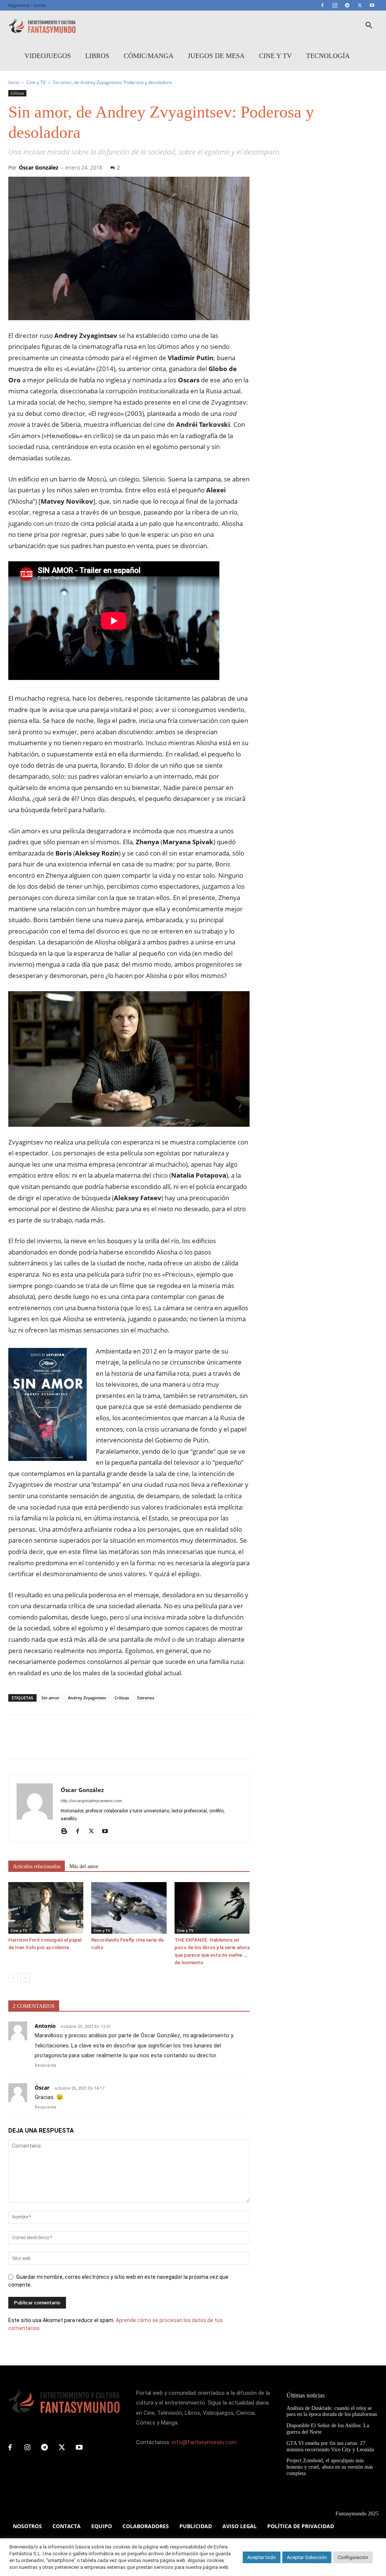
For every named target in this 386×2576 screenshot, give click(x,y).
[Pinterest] (51, 1743)
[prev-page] (13, 1978)
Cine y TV (275, 56)
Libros (97, 56)
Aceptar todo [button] (262, 2557)
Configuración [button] (353, 2557)
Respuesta (45, 2065)
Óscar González (39, 167)
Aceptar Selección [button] (307, 2557)
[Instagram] (335, 5)
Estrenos (146, 1698)
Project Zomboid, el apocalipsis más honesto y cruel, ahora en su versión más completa (330, 2467)
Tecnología (328, 56)
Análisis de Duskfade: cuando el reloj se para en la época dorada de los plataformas (332, 2411)
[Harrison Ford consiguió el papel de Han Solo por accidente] (46, 1908)
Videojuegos (48, 56)
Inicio (14, 82)
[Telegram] (347, 5)
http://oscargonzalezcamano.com (91, 1801)
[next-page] (25, 1978)
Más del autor (84, 1866)
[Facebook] (322, 5)
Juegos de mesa (216, 56)
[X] (360, 5)
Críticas (17, 93)
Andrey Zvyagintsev (87, 1698)
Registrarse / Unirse (27, 5)
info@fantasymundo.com (204, 2442)
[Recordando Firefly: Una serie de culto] (129, 1908)
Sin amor (51, 1698)
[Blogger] (67, 1832)
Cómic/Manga (149, 56)
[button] (369, 26)
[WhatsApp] (68, 1743)
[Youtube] (372, 5)
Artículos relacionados (37, 1866)
